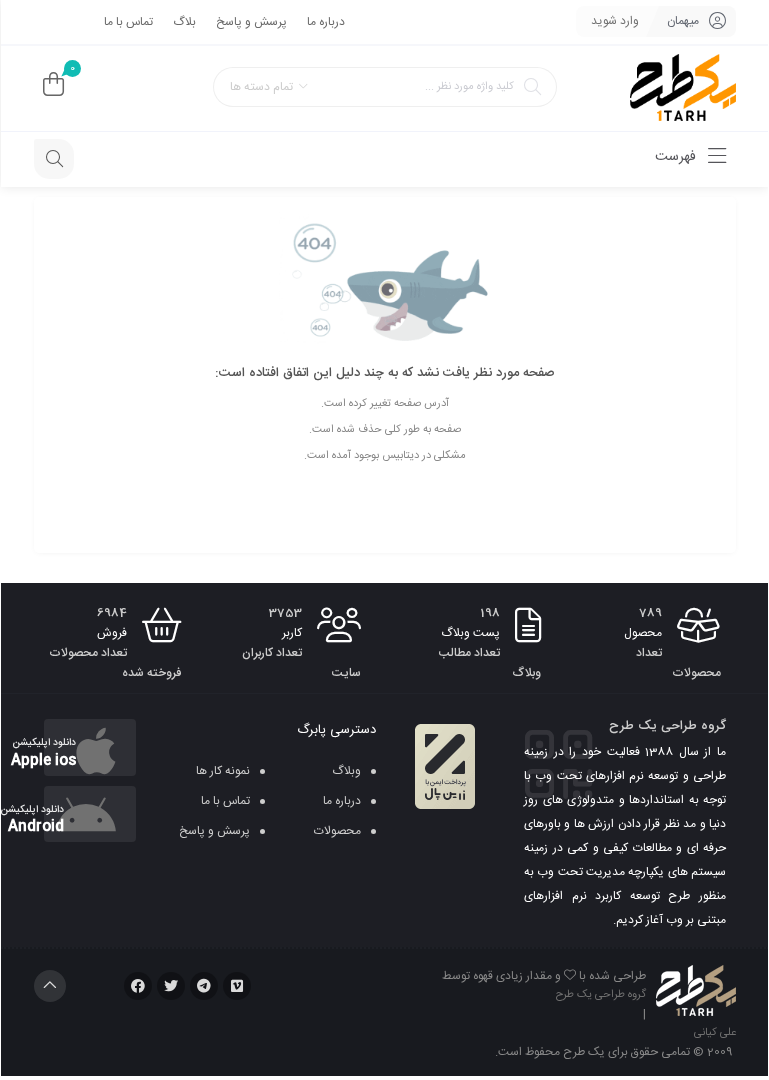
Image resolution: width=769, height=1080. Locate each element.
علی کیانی (715, 1033)
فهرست (677, 157)
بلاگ (184, 22)
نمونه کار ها (223, 771)
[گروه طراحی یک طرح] (683, 88)
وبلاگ (346, 771)
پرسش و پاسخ (251, 22)
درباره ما (326, 22)
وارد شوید (615, 21)
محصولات (337, 831)
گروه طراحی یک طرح (601, 995)
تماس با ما (128, 22)
